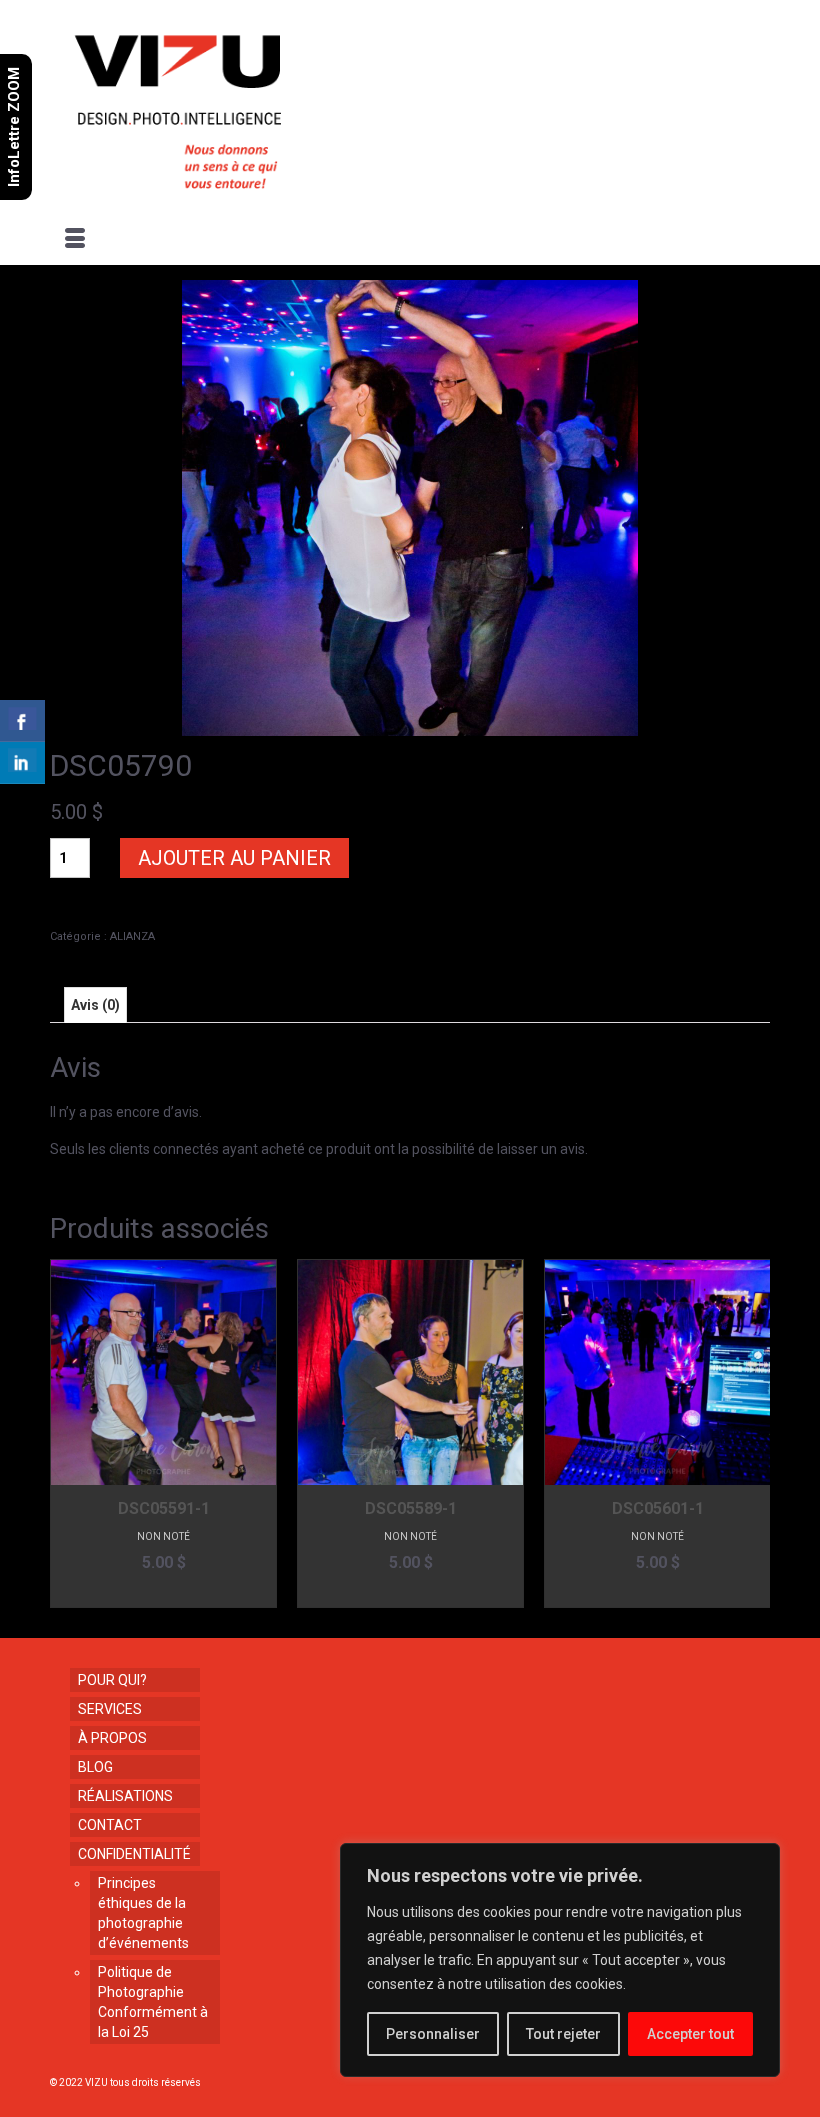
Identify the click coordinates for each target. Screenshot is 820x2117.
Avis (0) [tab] (95, 1005)
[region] (560, 1960)
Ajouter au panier (234, 858)
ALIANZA (132, 936)
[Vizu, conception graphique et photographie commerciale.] (412, 106)
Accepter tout (690, 2034)
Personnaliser (433, 2034)
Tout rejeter (563, 2034)
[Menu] (75, 240)
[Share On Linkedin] (22, 763)
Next (752, 1433)
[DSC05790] (410, 507)
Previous (67, 1433)
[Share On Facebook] (22, 721)
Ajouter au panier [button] (163, 1592)
